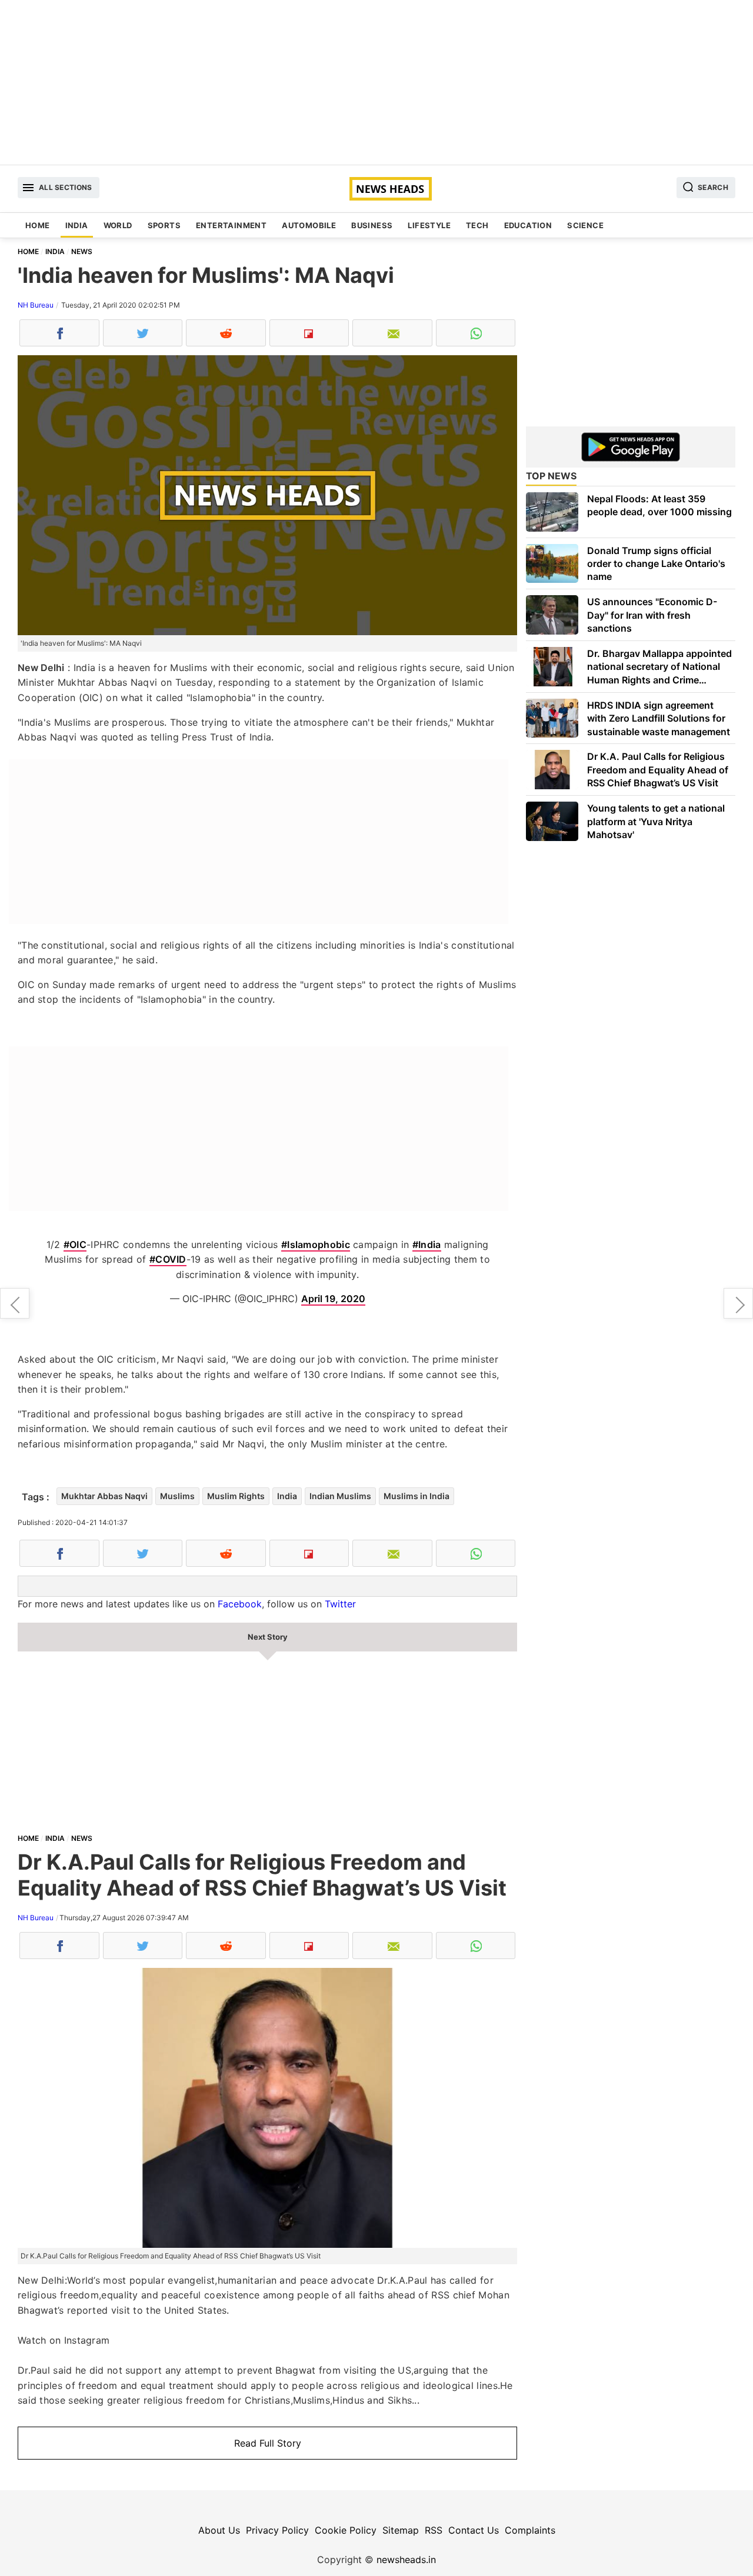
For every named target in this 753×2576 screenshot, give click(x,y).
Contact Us (474, 2530)
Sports (164, 225)
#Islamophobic (316, 1244)
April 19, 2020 (333, 1299)
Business (372, 225)
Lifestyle (429, 225)
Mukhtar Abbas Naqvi (104, 1496)
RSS (434, 2530)
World (118, 225)
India (77, 225)
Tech (477, 225)
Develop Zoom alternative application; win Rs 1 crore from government (738, 1303)
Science (585, 225)
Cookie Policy (346, 2530)
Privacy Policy (277, 2530)
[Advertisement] (376, 82)
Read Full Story (268, 2443)
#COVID (168, 1259)
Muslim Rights (236, 1496)
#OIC (75, 1244)
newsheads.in (406, 2560)
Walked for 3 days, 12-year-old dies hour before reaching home (15, 1303)
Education (528, 225)
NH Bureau (36, 305)
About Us (219, 2530)
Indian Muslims (340, 1496)
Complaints (530, 2530)
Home (38, 225)
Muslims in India (417, 1496)
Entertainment (231, 225)
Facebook (240, 1604)
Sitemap (401, 2530)
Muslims (177, 1496)
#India (427, 1244)
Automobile (309, 225)
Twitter (340, 1604)
